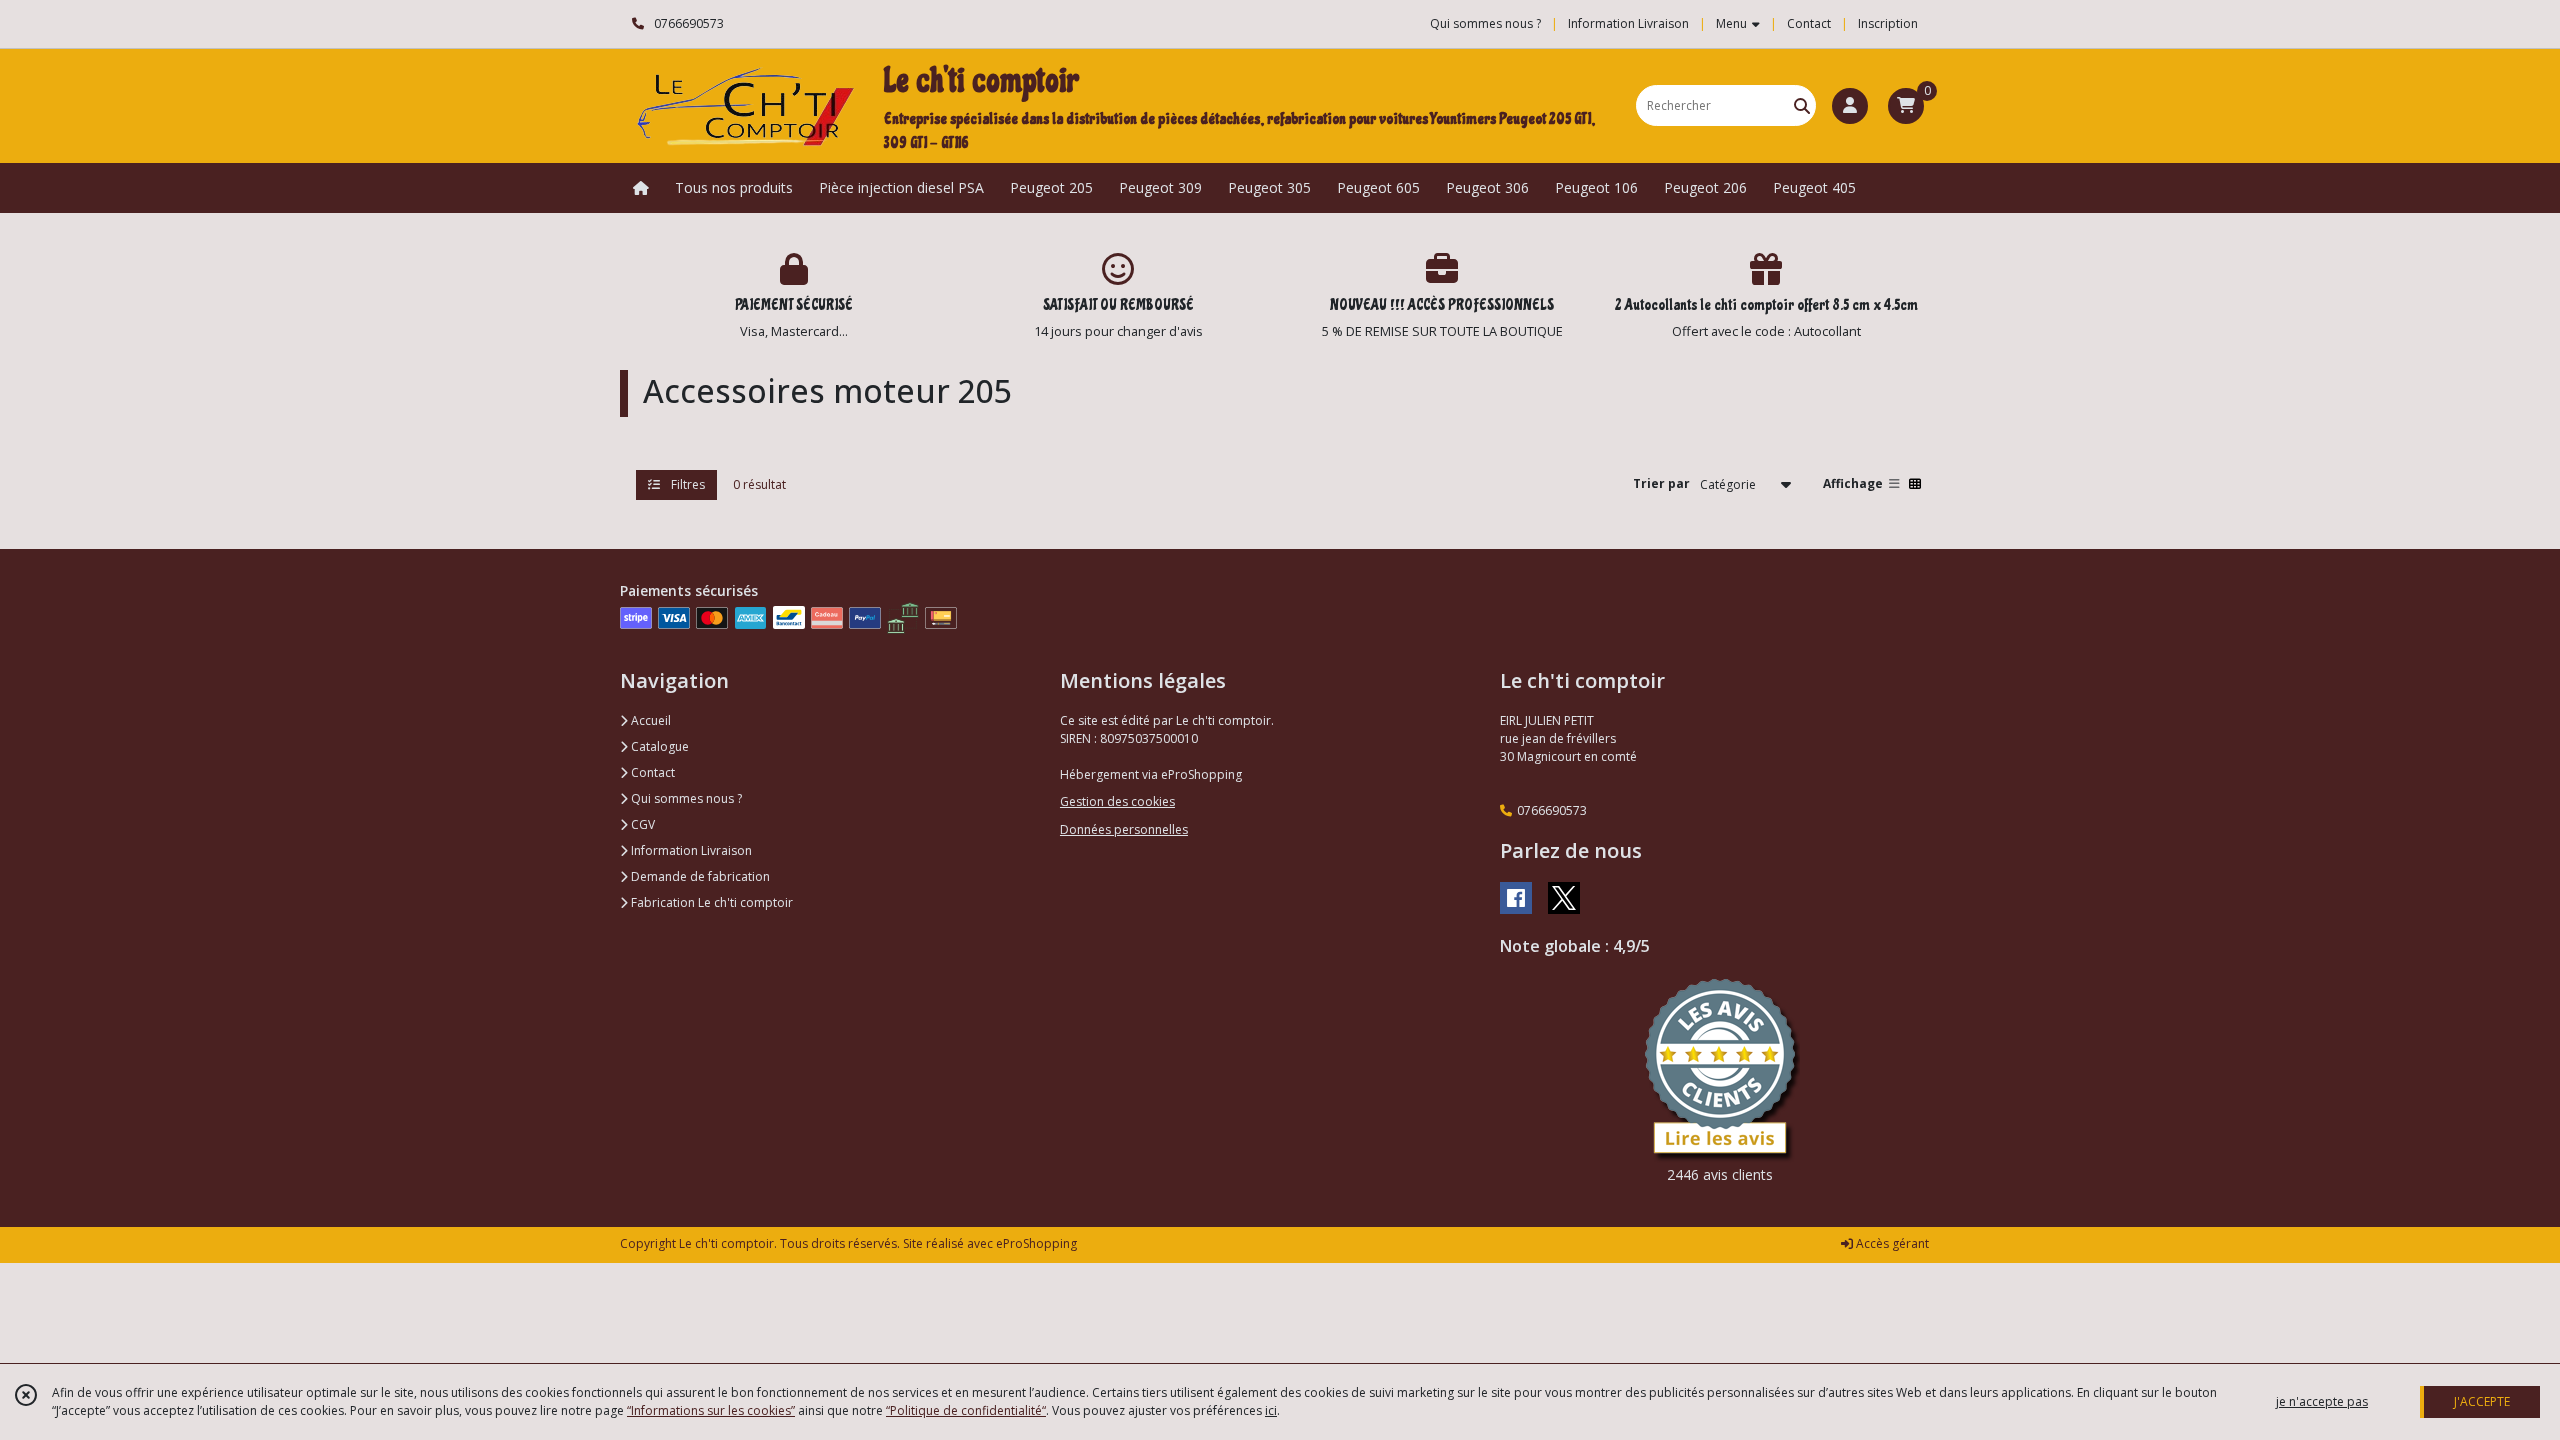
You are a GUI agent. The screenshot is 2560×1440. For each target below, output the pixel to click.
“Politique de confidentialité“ (966, 1410)
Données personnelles (1124, 829)
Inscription (1888, 23)
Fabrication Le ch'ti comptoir (710, 902)
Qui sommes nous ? (685, 798)
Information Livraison (690, 850)
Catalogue (658, 746)
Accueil (649, 720)
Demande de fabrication (699, 876)
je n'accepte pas (2322, 1401)
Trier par (1661, 483)
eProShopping (1036, 1243)
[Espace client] (1850, 106)
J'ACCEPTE (2482, 1401)
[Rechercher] (1802, 105)
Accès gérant (1891, 1243)
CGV (641, 824)
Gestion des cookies (1117, 801)
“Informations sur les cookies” (711, 1410)
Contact (1809, 23)
